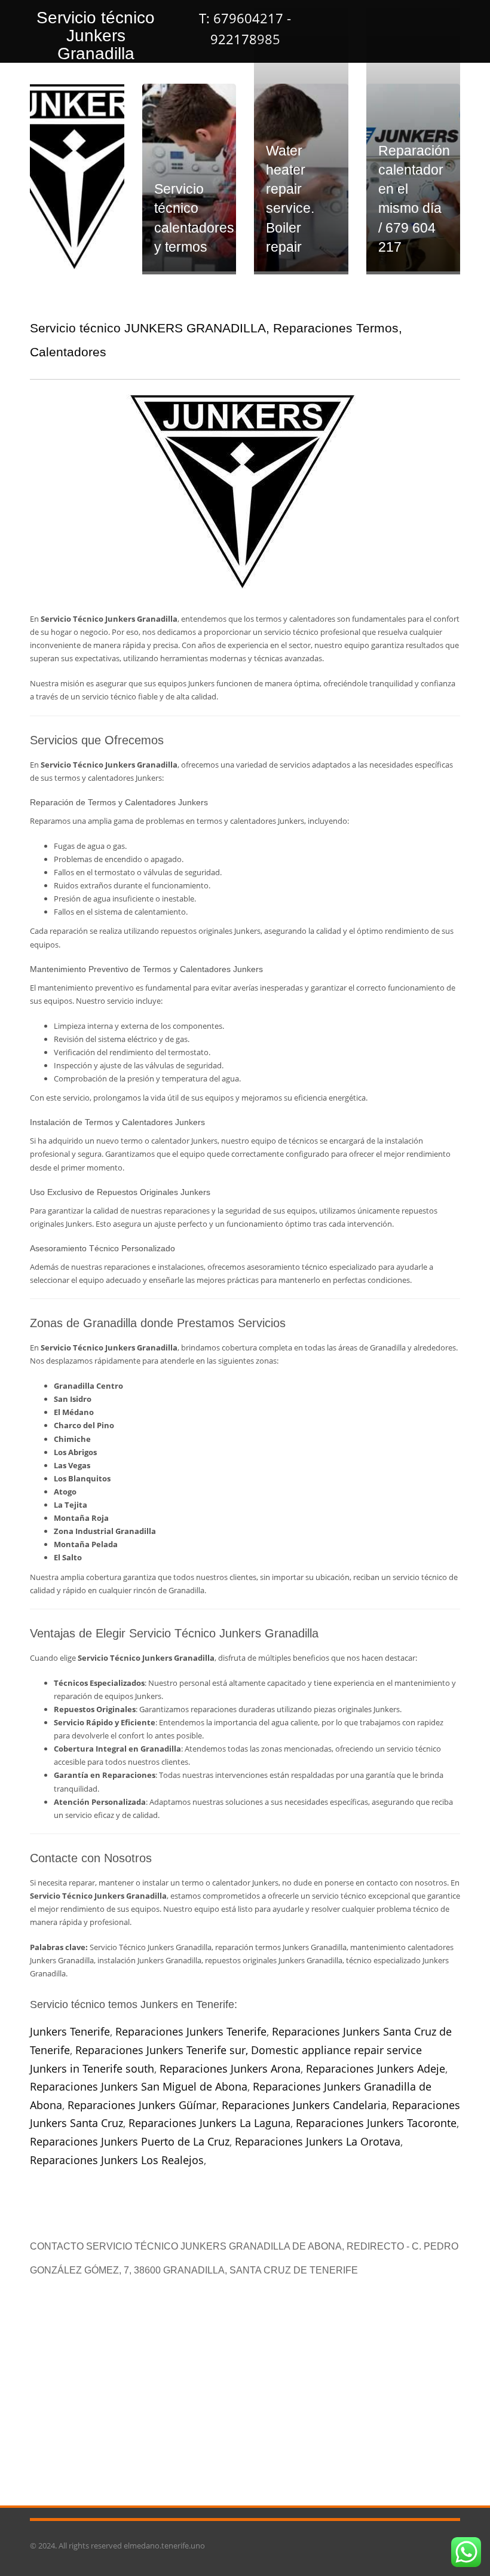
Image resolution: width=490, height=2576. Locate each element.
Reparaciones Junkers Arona (230, 2068)
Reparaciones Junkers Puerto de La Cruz (130, 2141)
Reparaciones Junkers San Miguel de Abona (139, 2086)
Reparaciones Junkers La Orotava (318, 2141)
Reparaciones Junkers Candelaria (304, 2105)
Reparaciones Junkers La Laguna (209, 2123)
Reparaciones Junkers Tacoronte (376, 2123)
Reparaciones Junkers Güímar (142, 2105)
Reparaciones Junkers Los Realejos (117, 2160)
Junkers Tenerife (70, 2031)
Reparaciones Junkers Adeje (376, 2068)
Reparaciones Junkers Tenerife (191, 2031)
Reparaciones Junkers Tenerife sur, (162, 2050)
